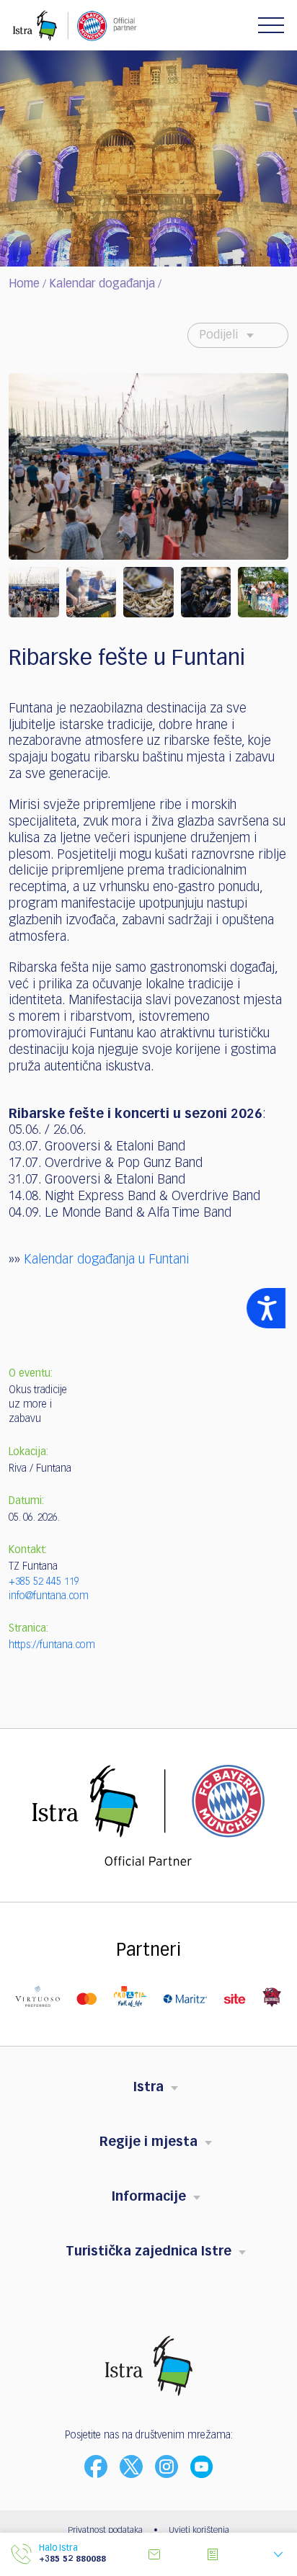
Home (24, 285)
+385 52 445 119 (44, 1582)
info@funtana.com (49, 1596)
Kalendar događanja (102, 285)
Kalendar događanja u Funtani (106, 1260)
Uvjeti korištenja (199, 2531)
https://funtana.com (52, 1645)
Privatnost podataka (105, 2531)
